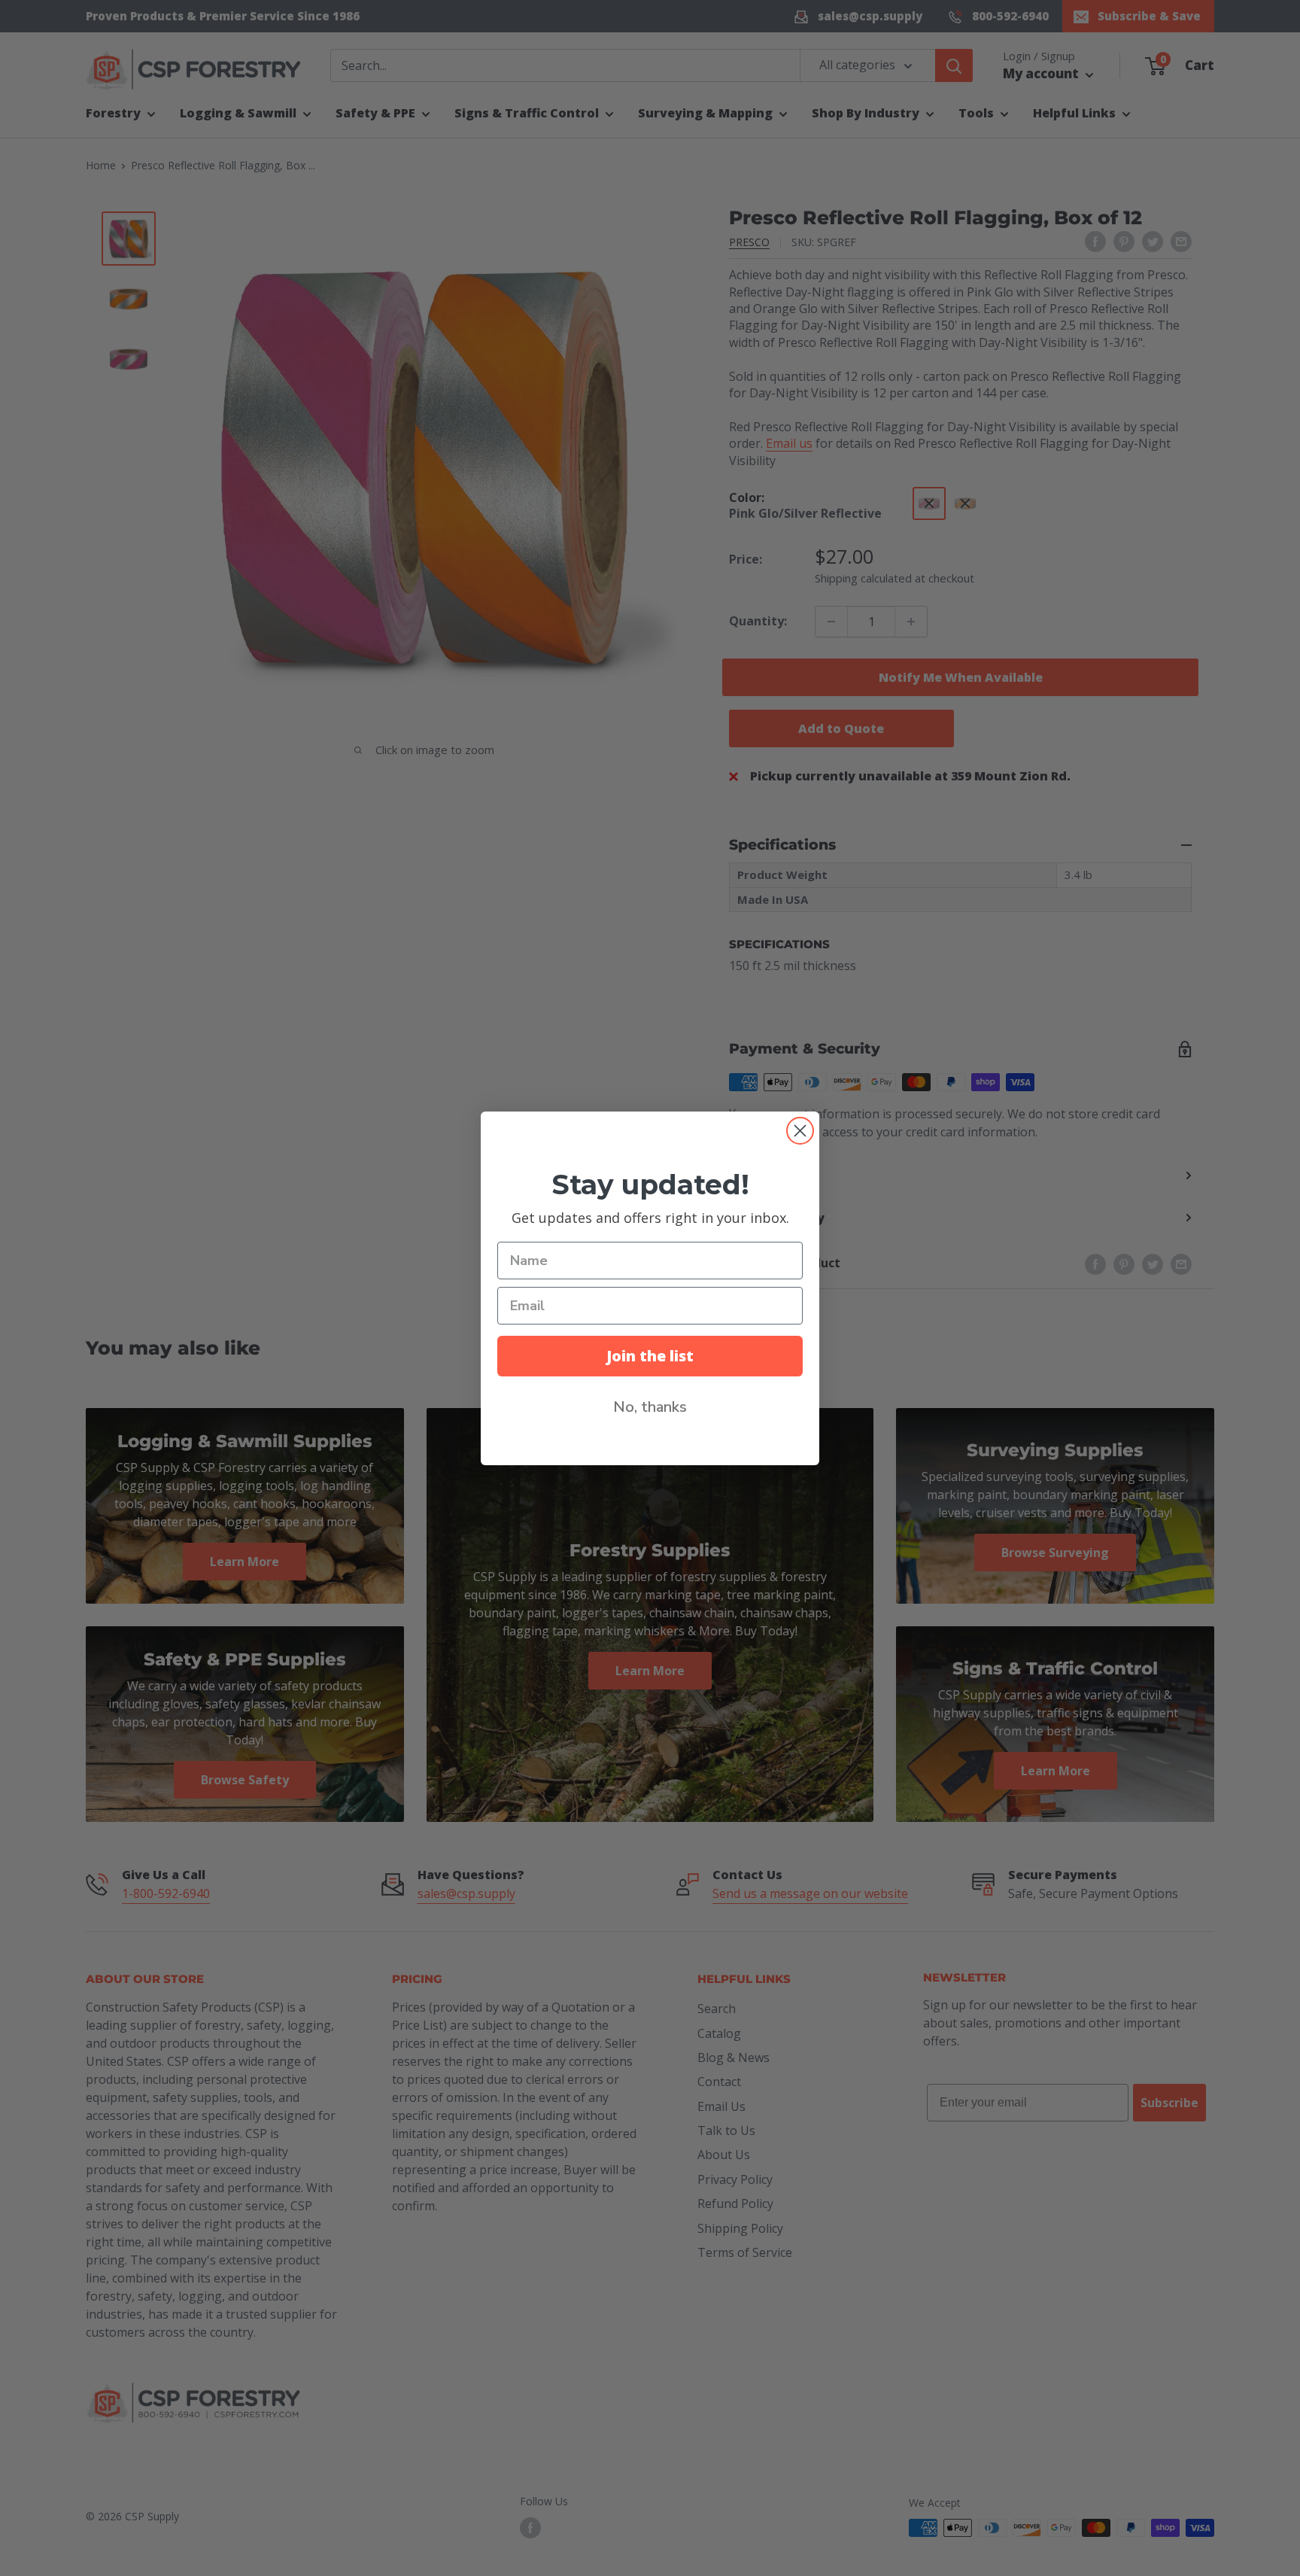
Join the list (650, 1356)
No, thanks (650, 1407)
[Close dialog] (800, 1131)
